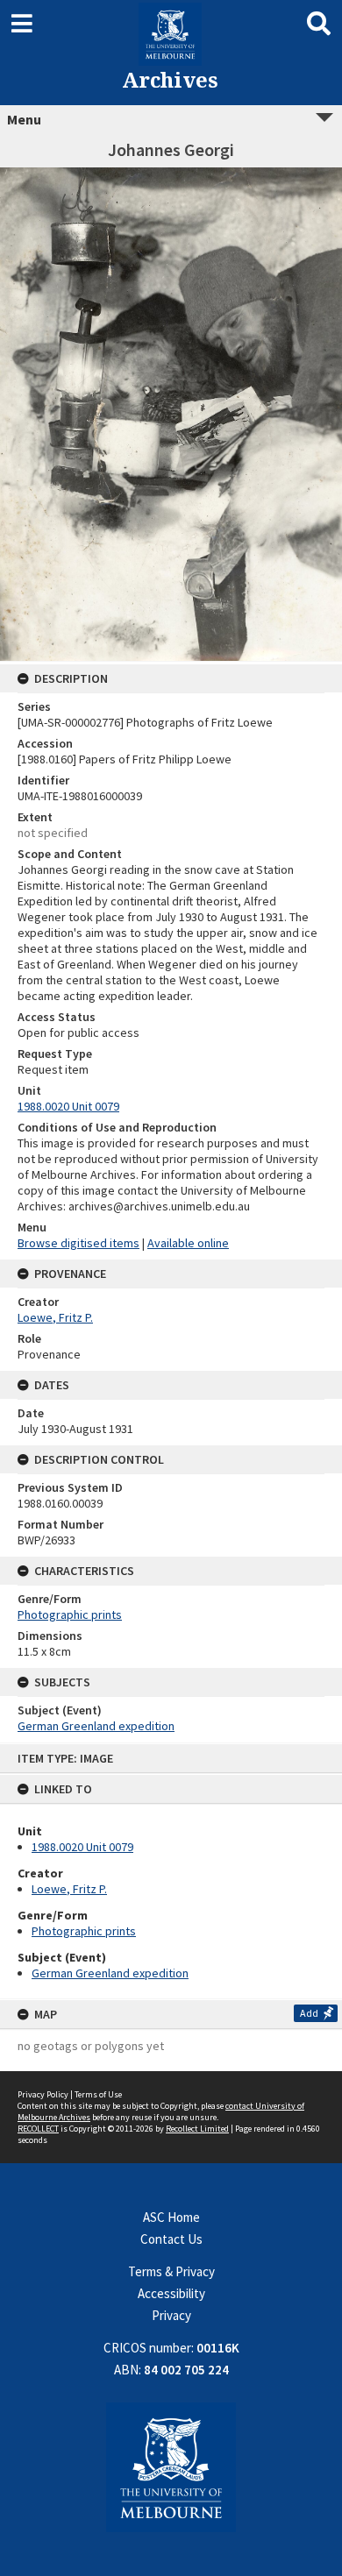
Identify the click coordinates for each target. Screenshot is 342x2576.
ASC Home (171, 2217)
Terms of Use (98, 2094)
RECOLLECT (38, 2129)
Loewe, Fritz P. (69, 1889)
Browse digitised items (78, 1243)
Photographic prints (84, 1931)
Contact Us (171, 2239)
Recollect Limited (197, 2129)
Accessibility (171, 2293)
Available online (188, 1243)
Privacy (171, 2315)
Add (309, 2013)
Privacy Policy (43, 2094)
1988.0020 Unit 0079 (82, 1847)
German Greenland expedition (110, 1973)
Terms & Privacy (171, 2271)
